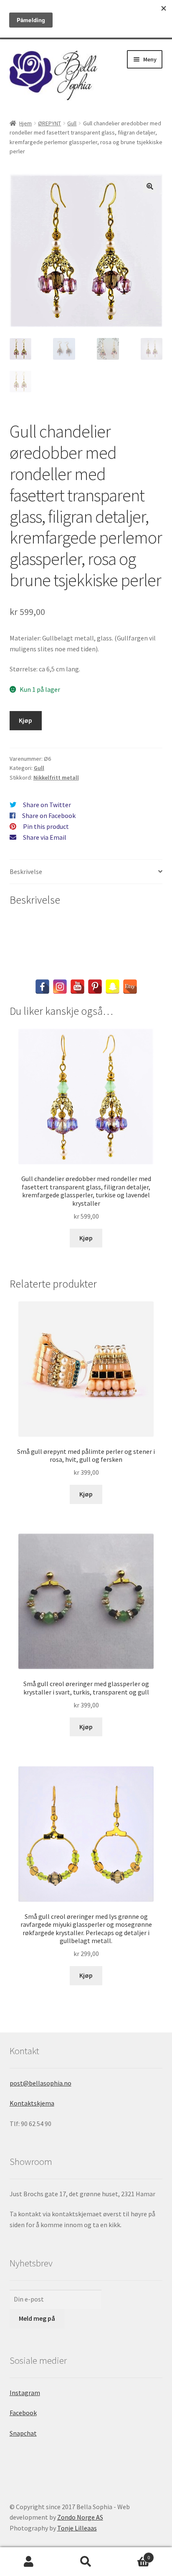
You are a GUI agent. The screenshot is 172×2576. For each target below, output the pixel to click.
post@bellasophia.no (40, 2083)
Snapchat (23, 2433)
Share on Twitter (47, 805)
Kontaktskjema (32, 2103)
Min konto (29, 2562)
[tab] (86, 872)
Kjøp (25, 720)
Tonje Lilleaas (77, 2528)
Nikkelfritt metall (56, 777)
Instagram (25, 2393)
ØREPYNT (49, 123)
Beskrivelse (26, 871)
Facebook (23, 2413)
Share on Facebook (49, 815)
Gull (72, 123)
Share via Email (45, 837)
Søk (86, 2562)
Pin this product (46, 826)
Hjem (25, 123)
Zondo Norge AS (80, 2517)
